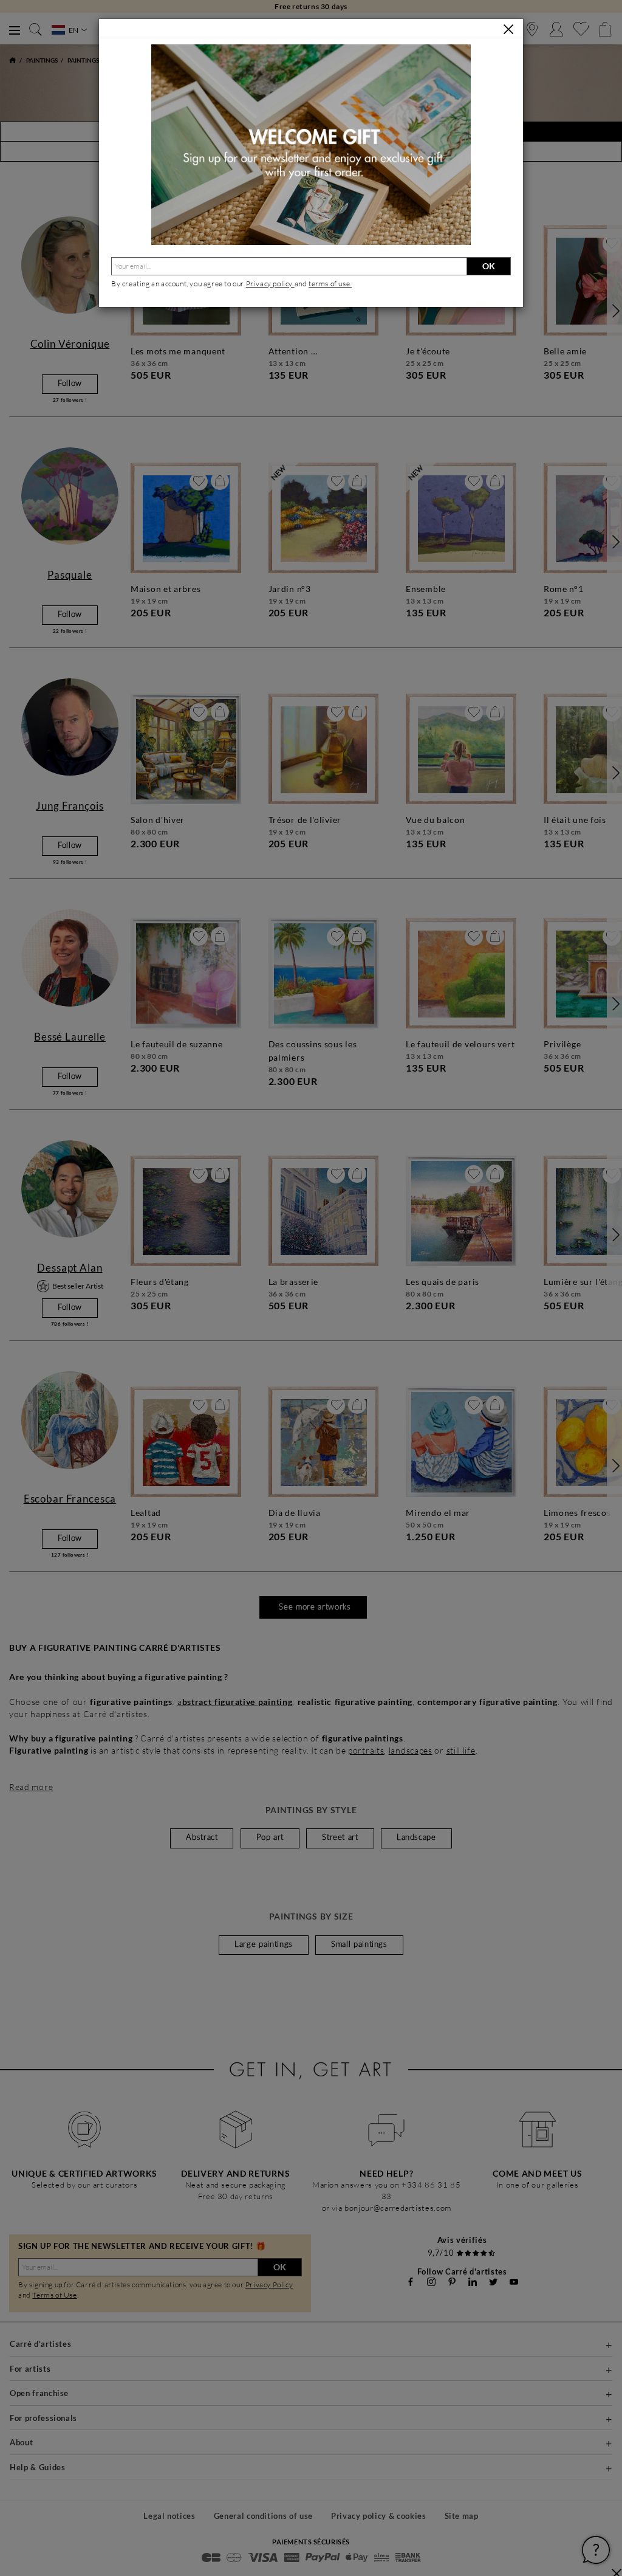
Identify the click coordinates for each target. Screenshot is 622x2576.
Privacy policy (270, 284)
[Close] (508, 29)
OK (489, 266)
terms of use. (330, 284)
